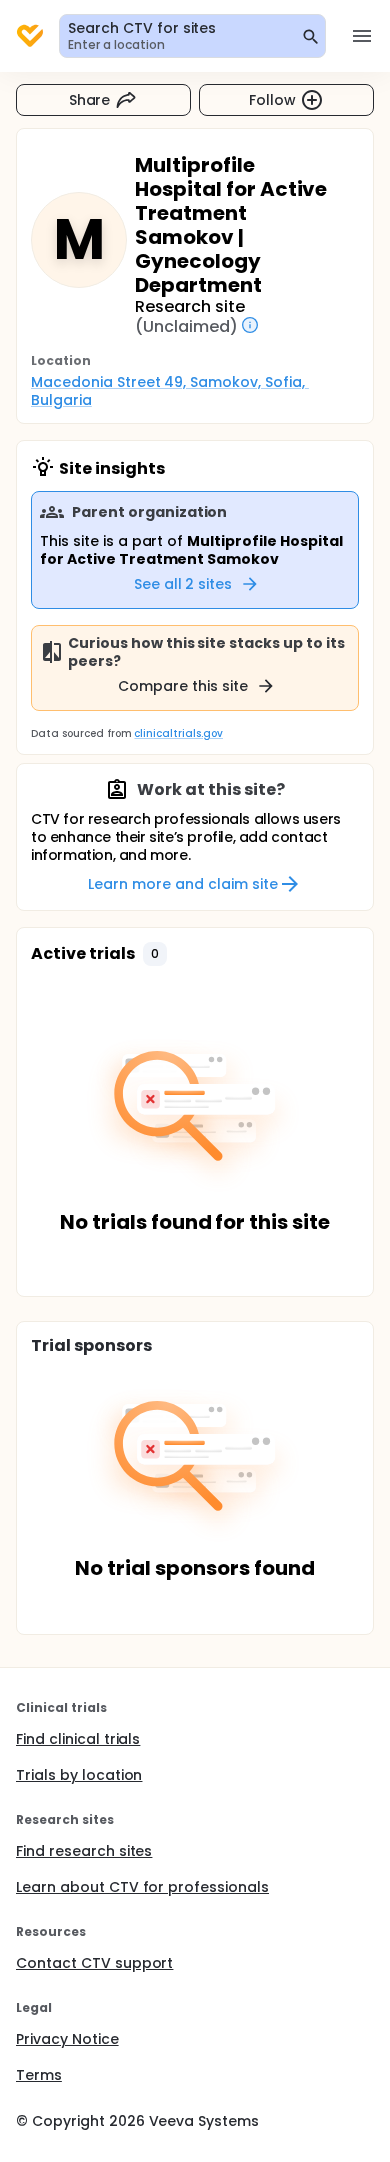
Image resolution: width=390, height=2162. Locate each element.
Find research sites (84, 1851)
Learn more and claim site (182, 884)
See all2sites (183, 584)
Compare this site (183, 686)
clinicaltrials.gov (178, 733)
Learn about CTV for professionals (142, 1887)
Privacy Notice (67, 2039)
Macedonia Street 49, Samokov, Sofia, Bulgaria (170, 391)
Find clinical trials (78, 1739)
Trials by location (79, 1775)
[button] (155, 954)
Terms (39, 2075)
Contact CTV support (94, 1963)
